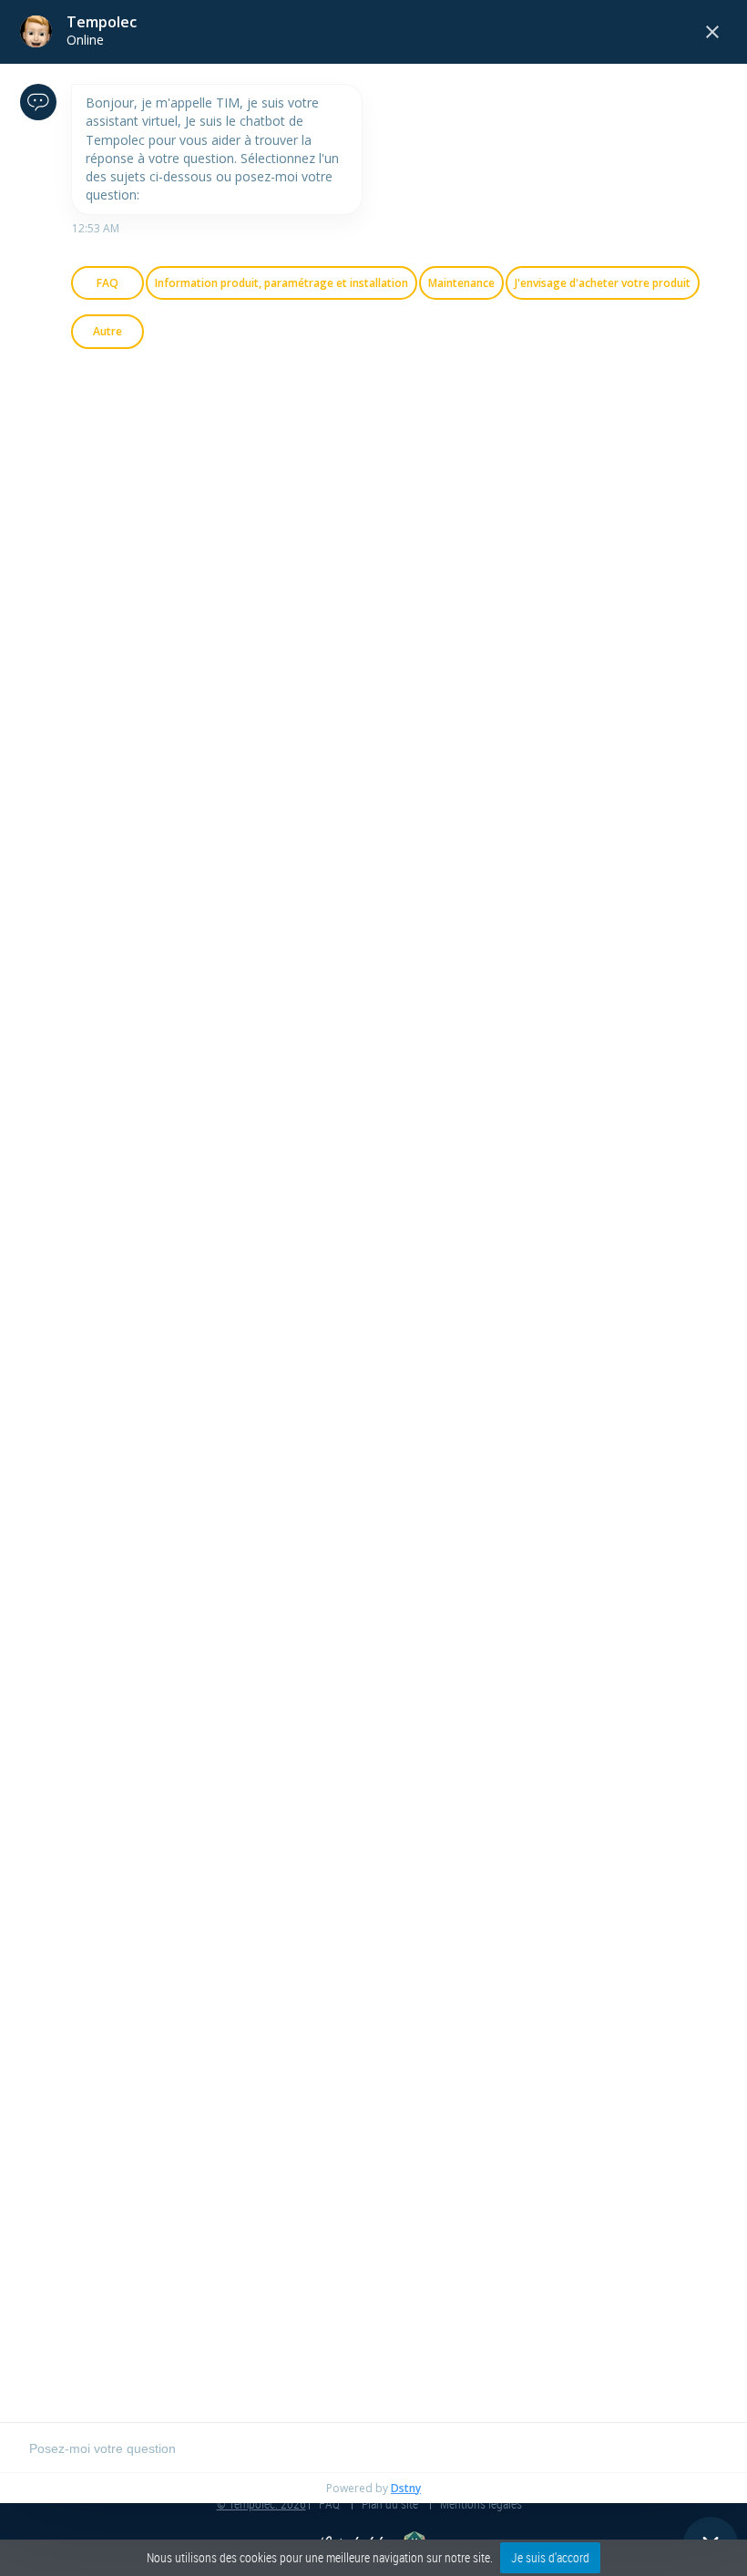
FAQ (329, 2504)
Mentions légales (481, 2504)
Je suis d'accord (550, 2557)
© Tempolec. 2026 (261, 2504)
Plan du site (390, 2504)
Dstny (406, 2488)
